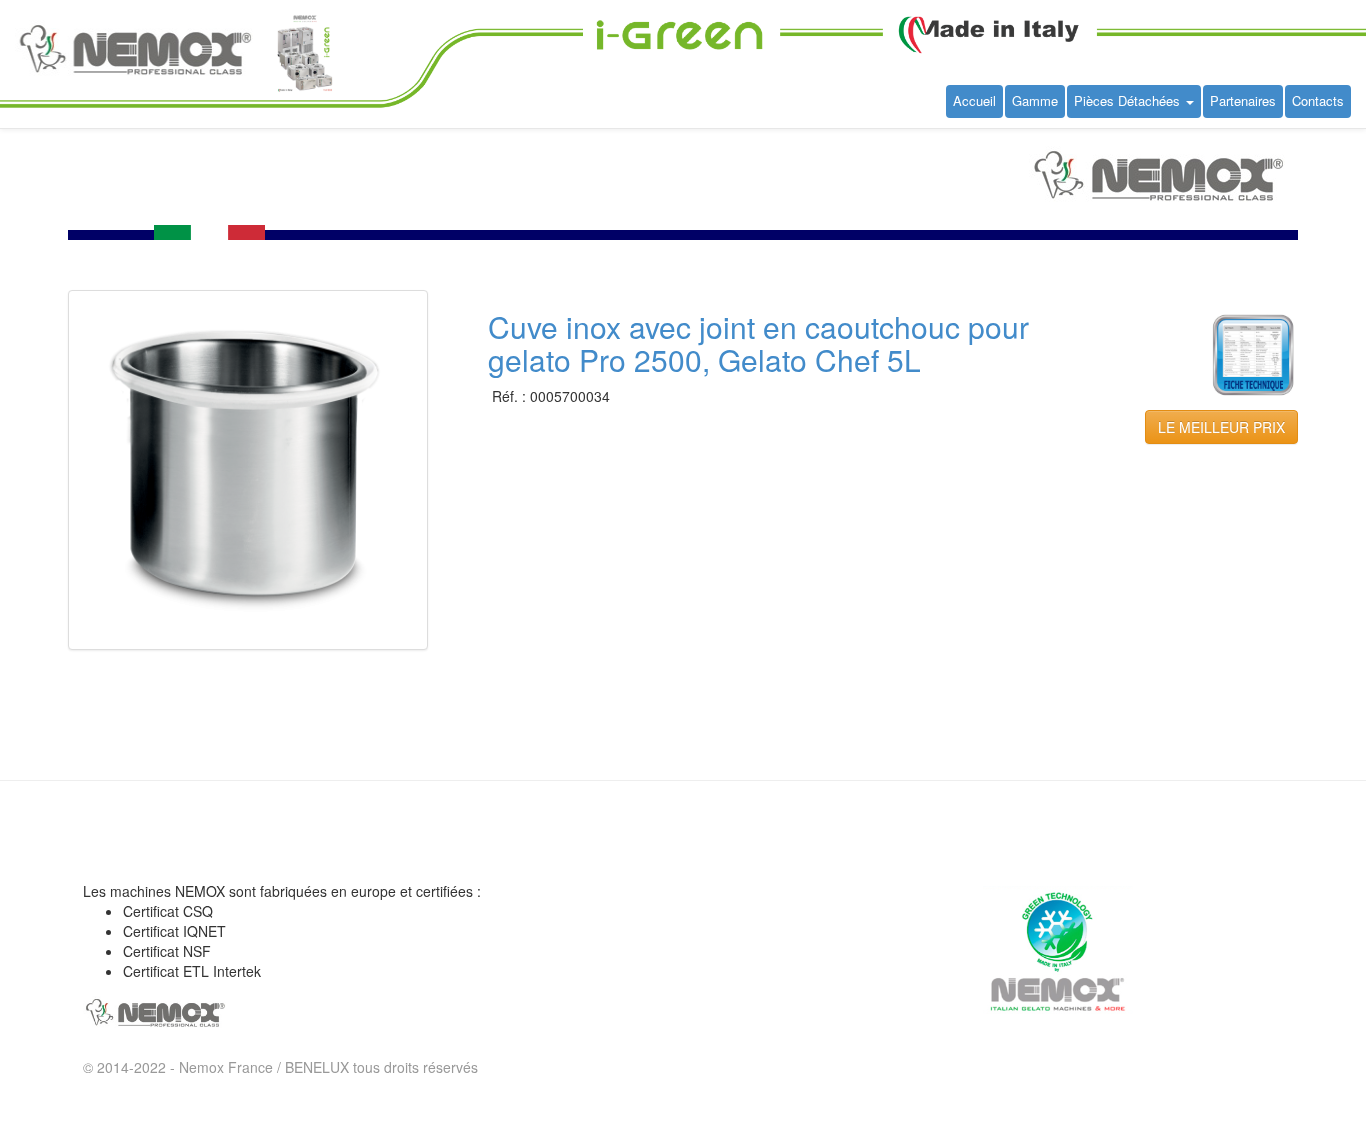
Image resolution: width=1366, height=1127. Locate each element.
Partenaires (1243, 100)
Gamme (1035, 100)
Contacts (1318, 100)
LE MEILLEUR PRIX (1221, 427)
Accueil (974, 100)
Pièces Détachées (1129, 100)
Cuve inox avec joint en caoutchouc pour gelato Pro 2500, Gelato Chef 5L (758, 343)
